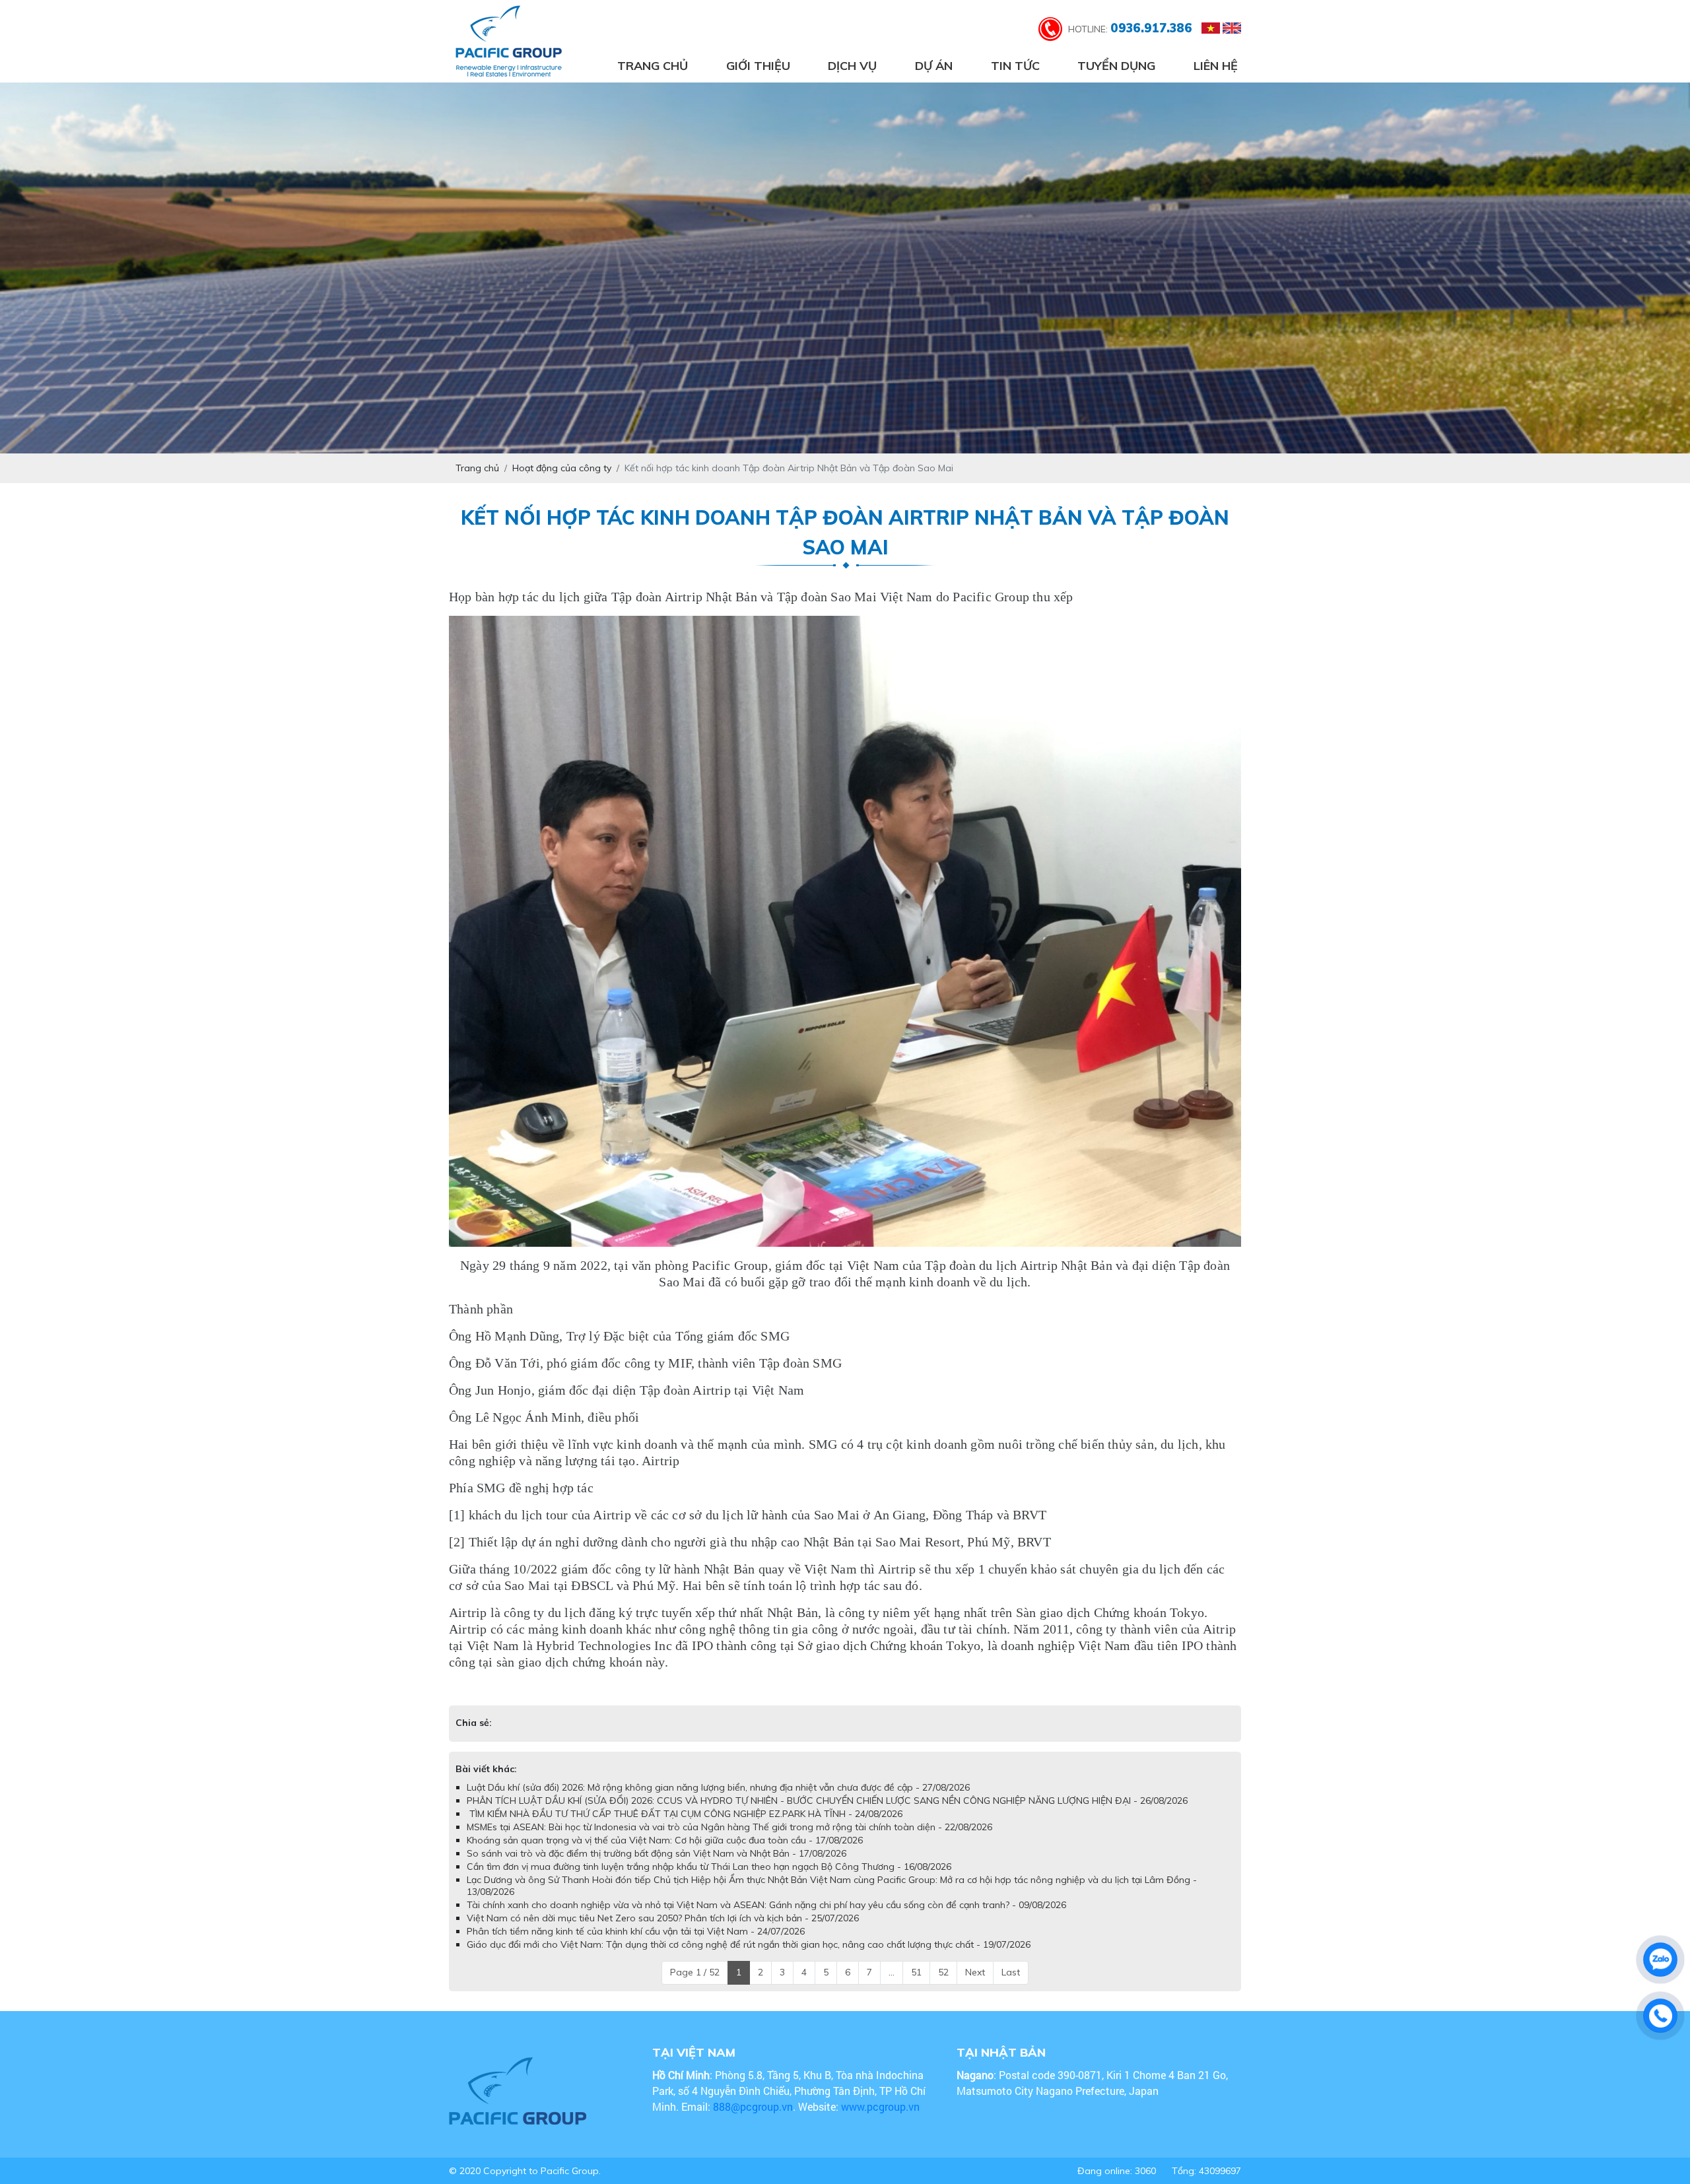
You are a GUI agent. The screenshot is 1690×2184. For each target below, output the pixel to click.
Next (975, 1985)
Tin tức (1015, 66)
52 (943, 1985)
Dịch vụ (852, 66)
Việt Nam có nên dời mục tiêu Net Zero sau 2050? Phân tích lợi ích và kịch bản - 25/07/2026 (663, 1931)
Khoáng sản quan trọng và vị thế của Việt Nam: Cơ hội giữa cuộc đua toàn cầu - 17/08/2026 (665, 1853)
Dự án (934, 66)
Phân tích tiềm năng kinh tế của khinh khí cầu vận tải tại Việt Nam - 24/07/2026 (636, 1944)
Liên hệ (1216, 66)
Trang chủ (653, 66)
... (892, 1985)
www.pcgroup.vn (882, 2120)
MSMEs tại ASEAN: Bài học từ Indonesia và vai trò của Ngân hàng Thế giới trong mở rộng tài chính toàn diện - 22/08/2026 (729, 1840)
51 (916, 1985)
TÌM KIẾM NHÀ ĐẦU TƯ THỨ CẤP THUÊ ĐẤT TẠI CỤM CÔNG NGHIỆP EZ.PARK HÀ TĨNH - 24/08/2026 (685, 1827)
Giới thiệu (758, 66)
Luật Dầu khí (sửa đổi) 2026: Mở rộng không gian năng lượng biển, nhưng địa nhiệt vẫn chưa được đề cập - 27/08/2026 (718, 1801)
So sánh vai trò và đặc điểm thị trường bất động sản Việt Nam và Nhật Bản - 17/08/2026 (657, 1867)
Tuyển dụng (1116, 66)
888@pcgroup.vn (753, 2120)
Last (1011, 1985)
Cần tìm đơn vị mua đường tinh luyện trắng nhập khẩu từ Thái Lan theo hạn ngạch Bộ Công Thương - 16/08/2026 (709, 1880)
